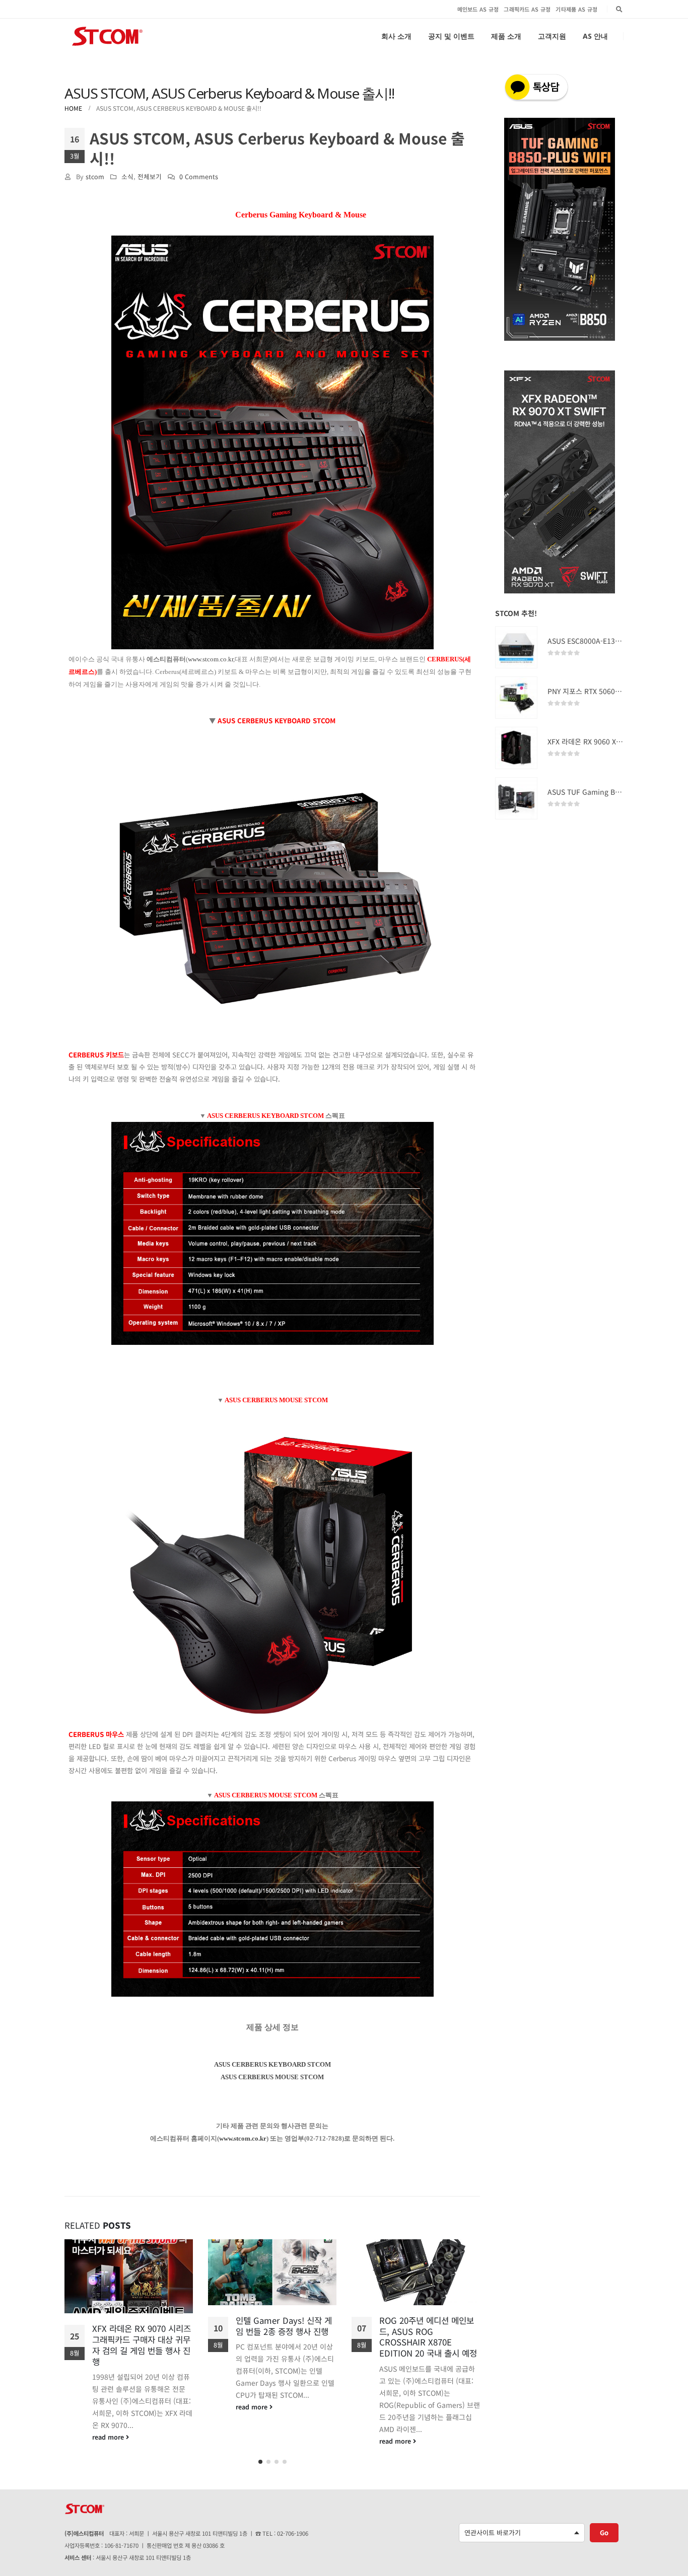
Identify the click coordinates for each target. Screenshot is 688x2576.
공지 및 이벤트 (451, 36)
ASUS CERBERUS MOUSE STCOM (272, 2077)
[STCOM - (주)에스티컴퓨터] (107, 36)
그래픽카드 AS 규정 (527, 9)
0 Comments (199, 176)
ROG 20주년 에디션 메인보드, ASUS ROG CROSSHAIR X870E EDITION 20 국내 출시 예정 (428, 2337)
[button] (260, 2462)
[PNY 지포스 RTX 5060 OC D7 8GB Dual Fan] (516, 698)
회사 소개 (396, 36)
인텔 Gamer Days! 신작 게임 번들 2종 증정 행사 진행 (284, 2326)
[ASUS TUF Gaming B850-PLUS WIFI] (516, 798)
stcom (95, 176)
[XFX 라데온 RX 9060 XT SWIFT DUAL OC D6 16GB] (516, 748)
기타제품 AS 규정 (576, 9)
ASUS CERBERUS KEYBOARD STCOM (272, 2064)
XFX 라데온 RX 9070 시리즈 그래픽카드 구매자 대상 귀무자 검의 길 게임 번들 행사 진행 (142, 2345)
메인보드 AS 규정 (478, 9)
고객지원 (552, 36)
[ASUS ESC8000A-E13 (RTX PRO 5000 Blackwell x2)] (516, 647)
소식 (127, 176)
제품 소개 (506, 36)
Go (604, 2532)
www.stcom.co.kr (211, 659)
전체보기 (150, 176)
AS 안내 (595, 36)
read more (109, 2437)
